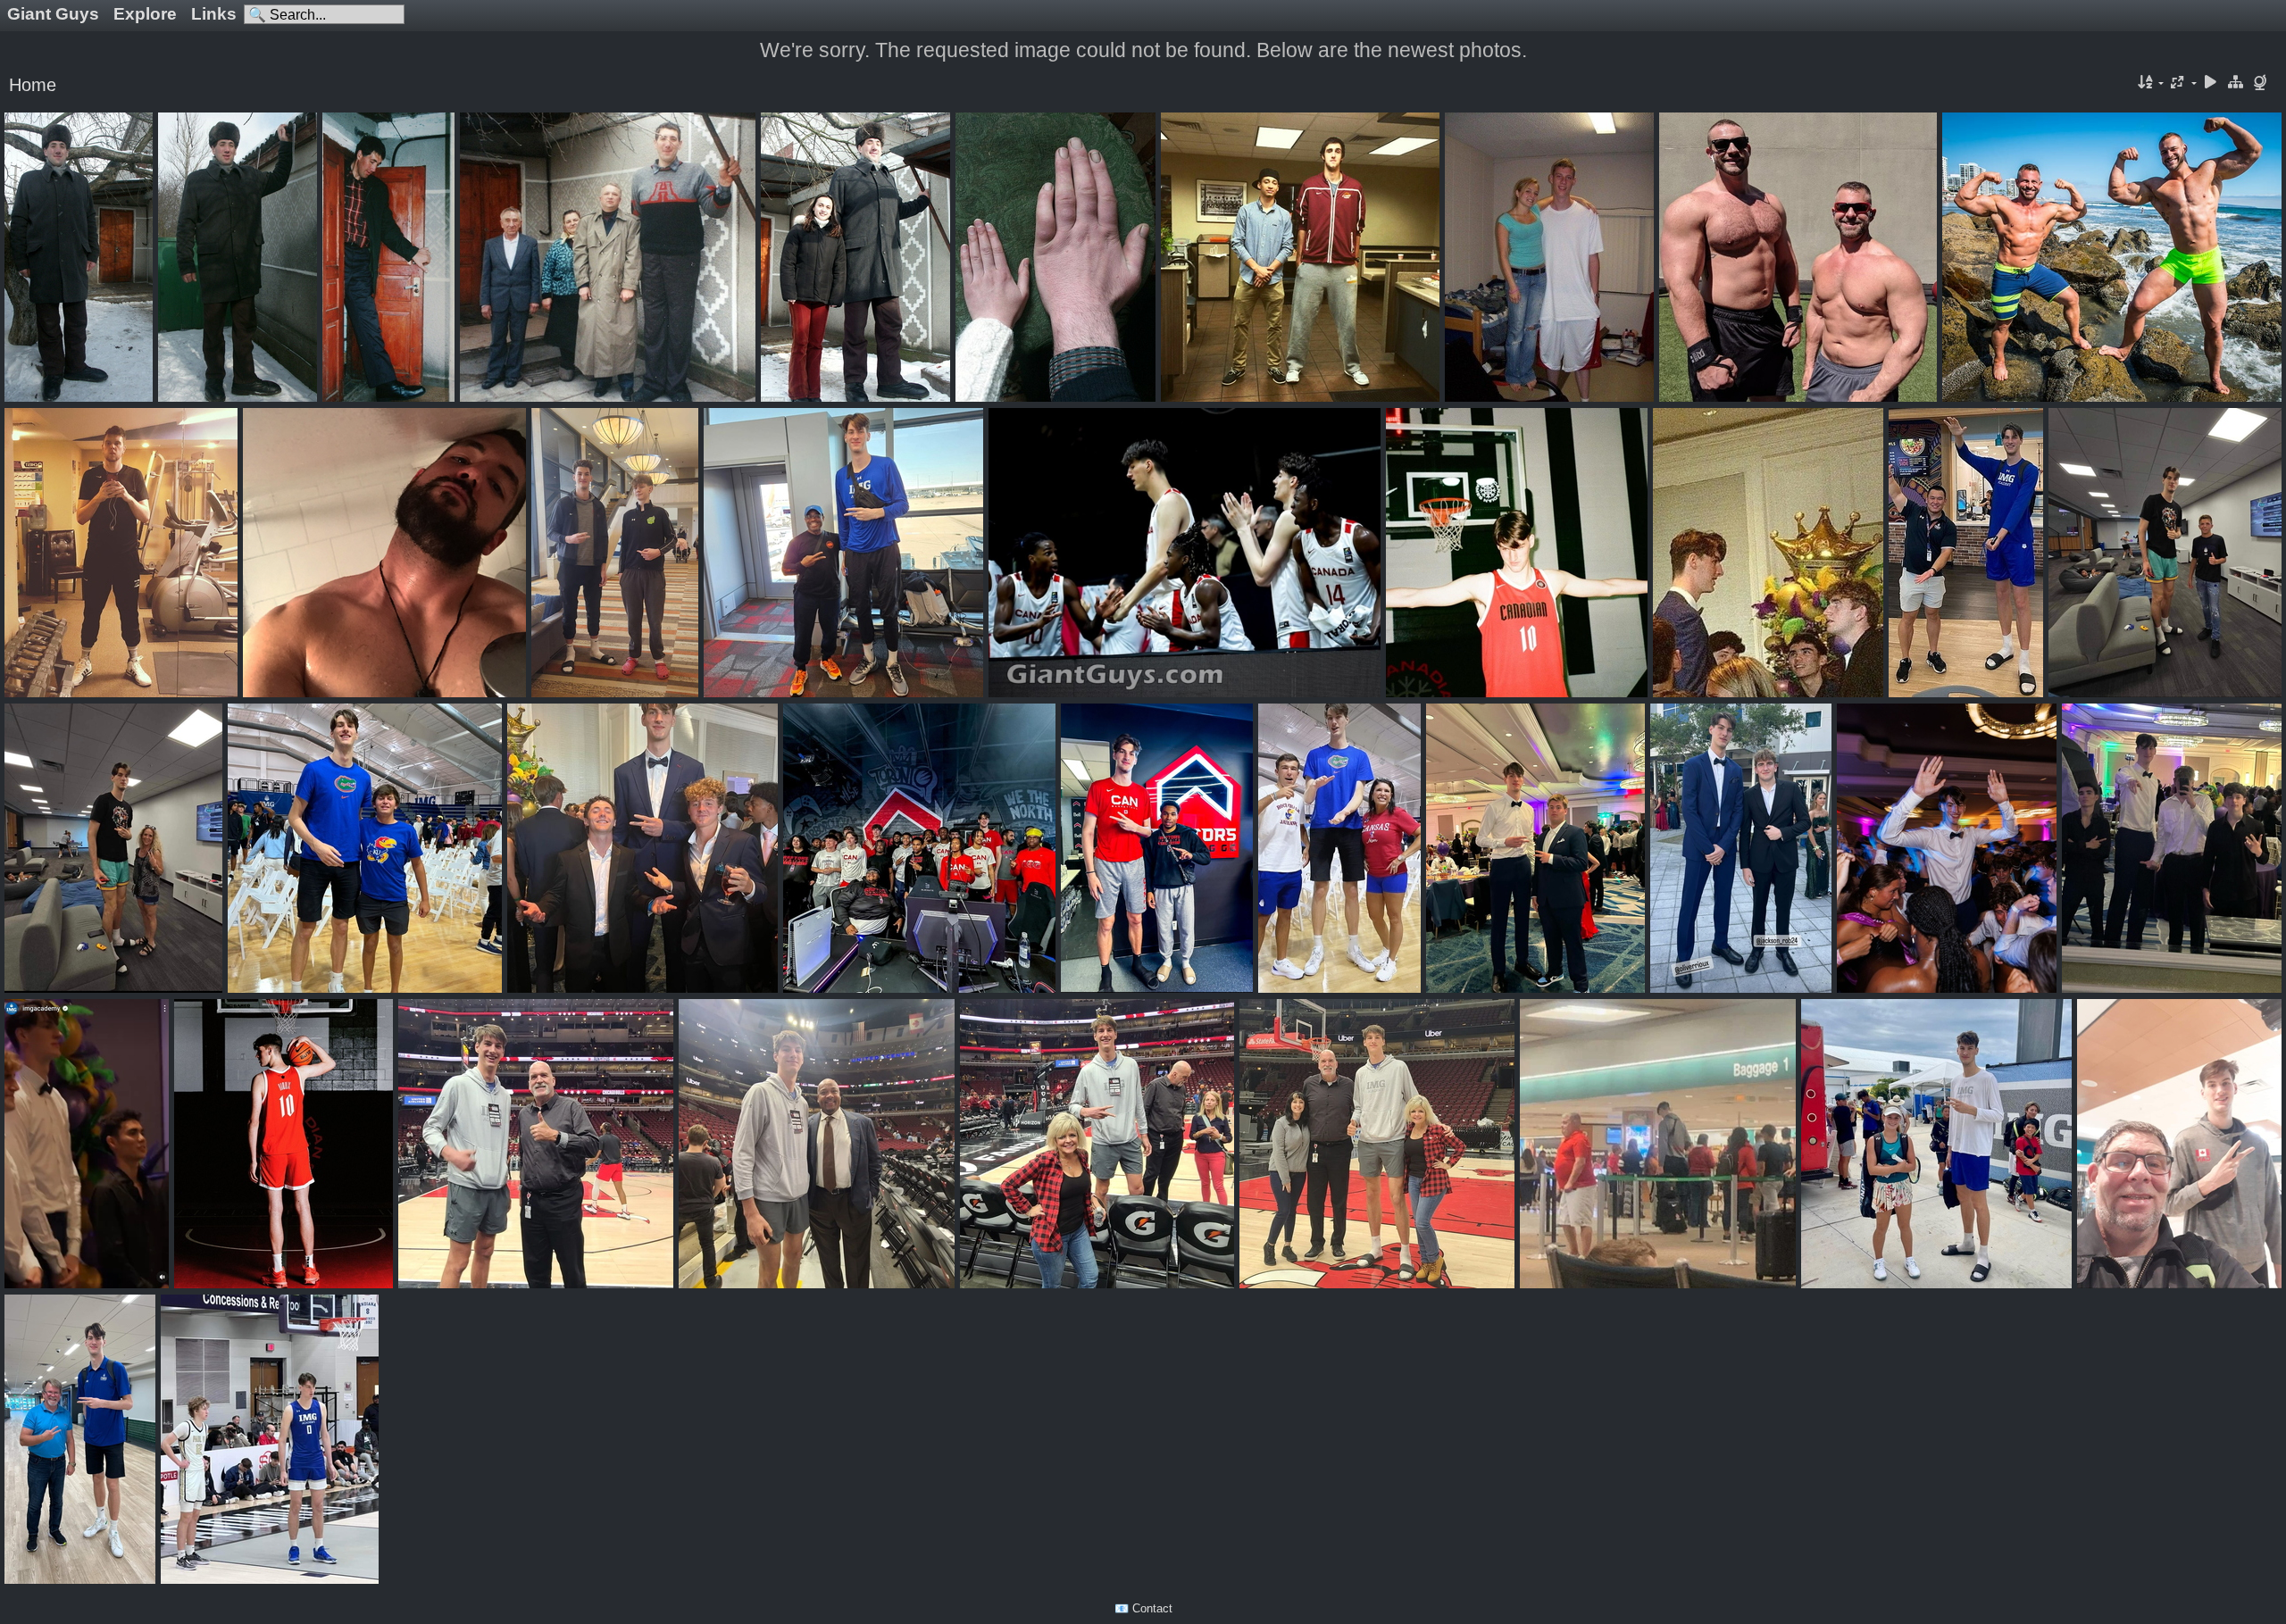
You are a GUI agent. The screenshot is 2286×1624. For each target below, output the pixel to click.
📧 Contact (1143, 1608)
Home (33, 85)
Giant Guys (53, 14)
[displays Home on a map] (2262, 83)
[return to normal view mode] (2235, 83)
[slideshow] (2211, 83)
